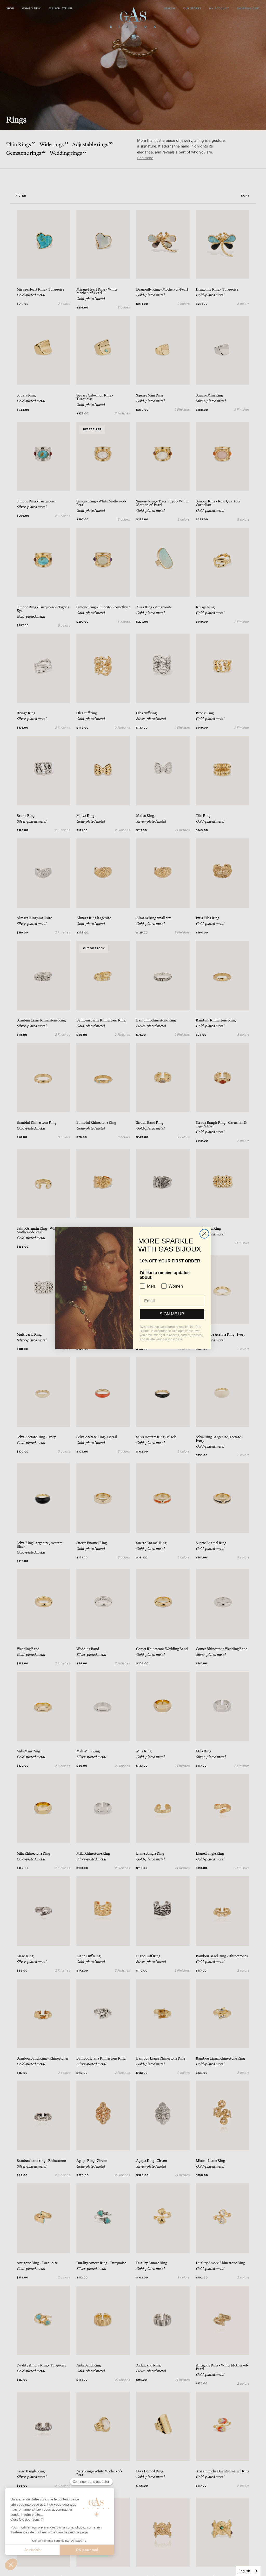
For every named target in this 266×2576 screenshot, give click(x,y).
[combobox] (248, 2571)
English (244, 2571)
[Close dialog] (204, 1234)
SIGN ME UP (172, 1314)
